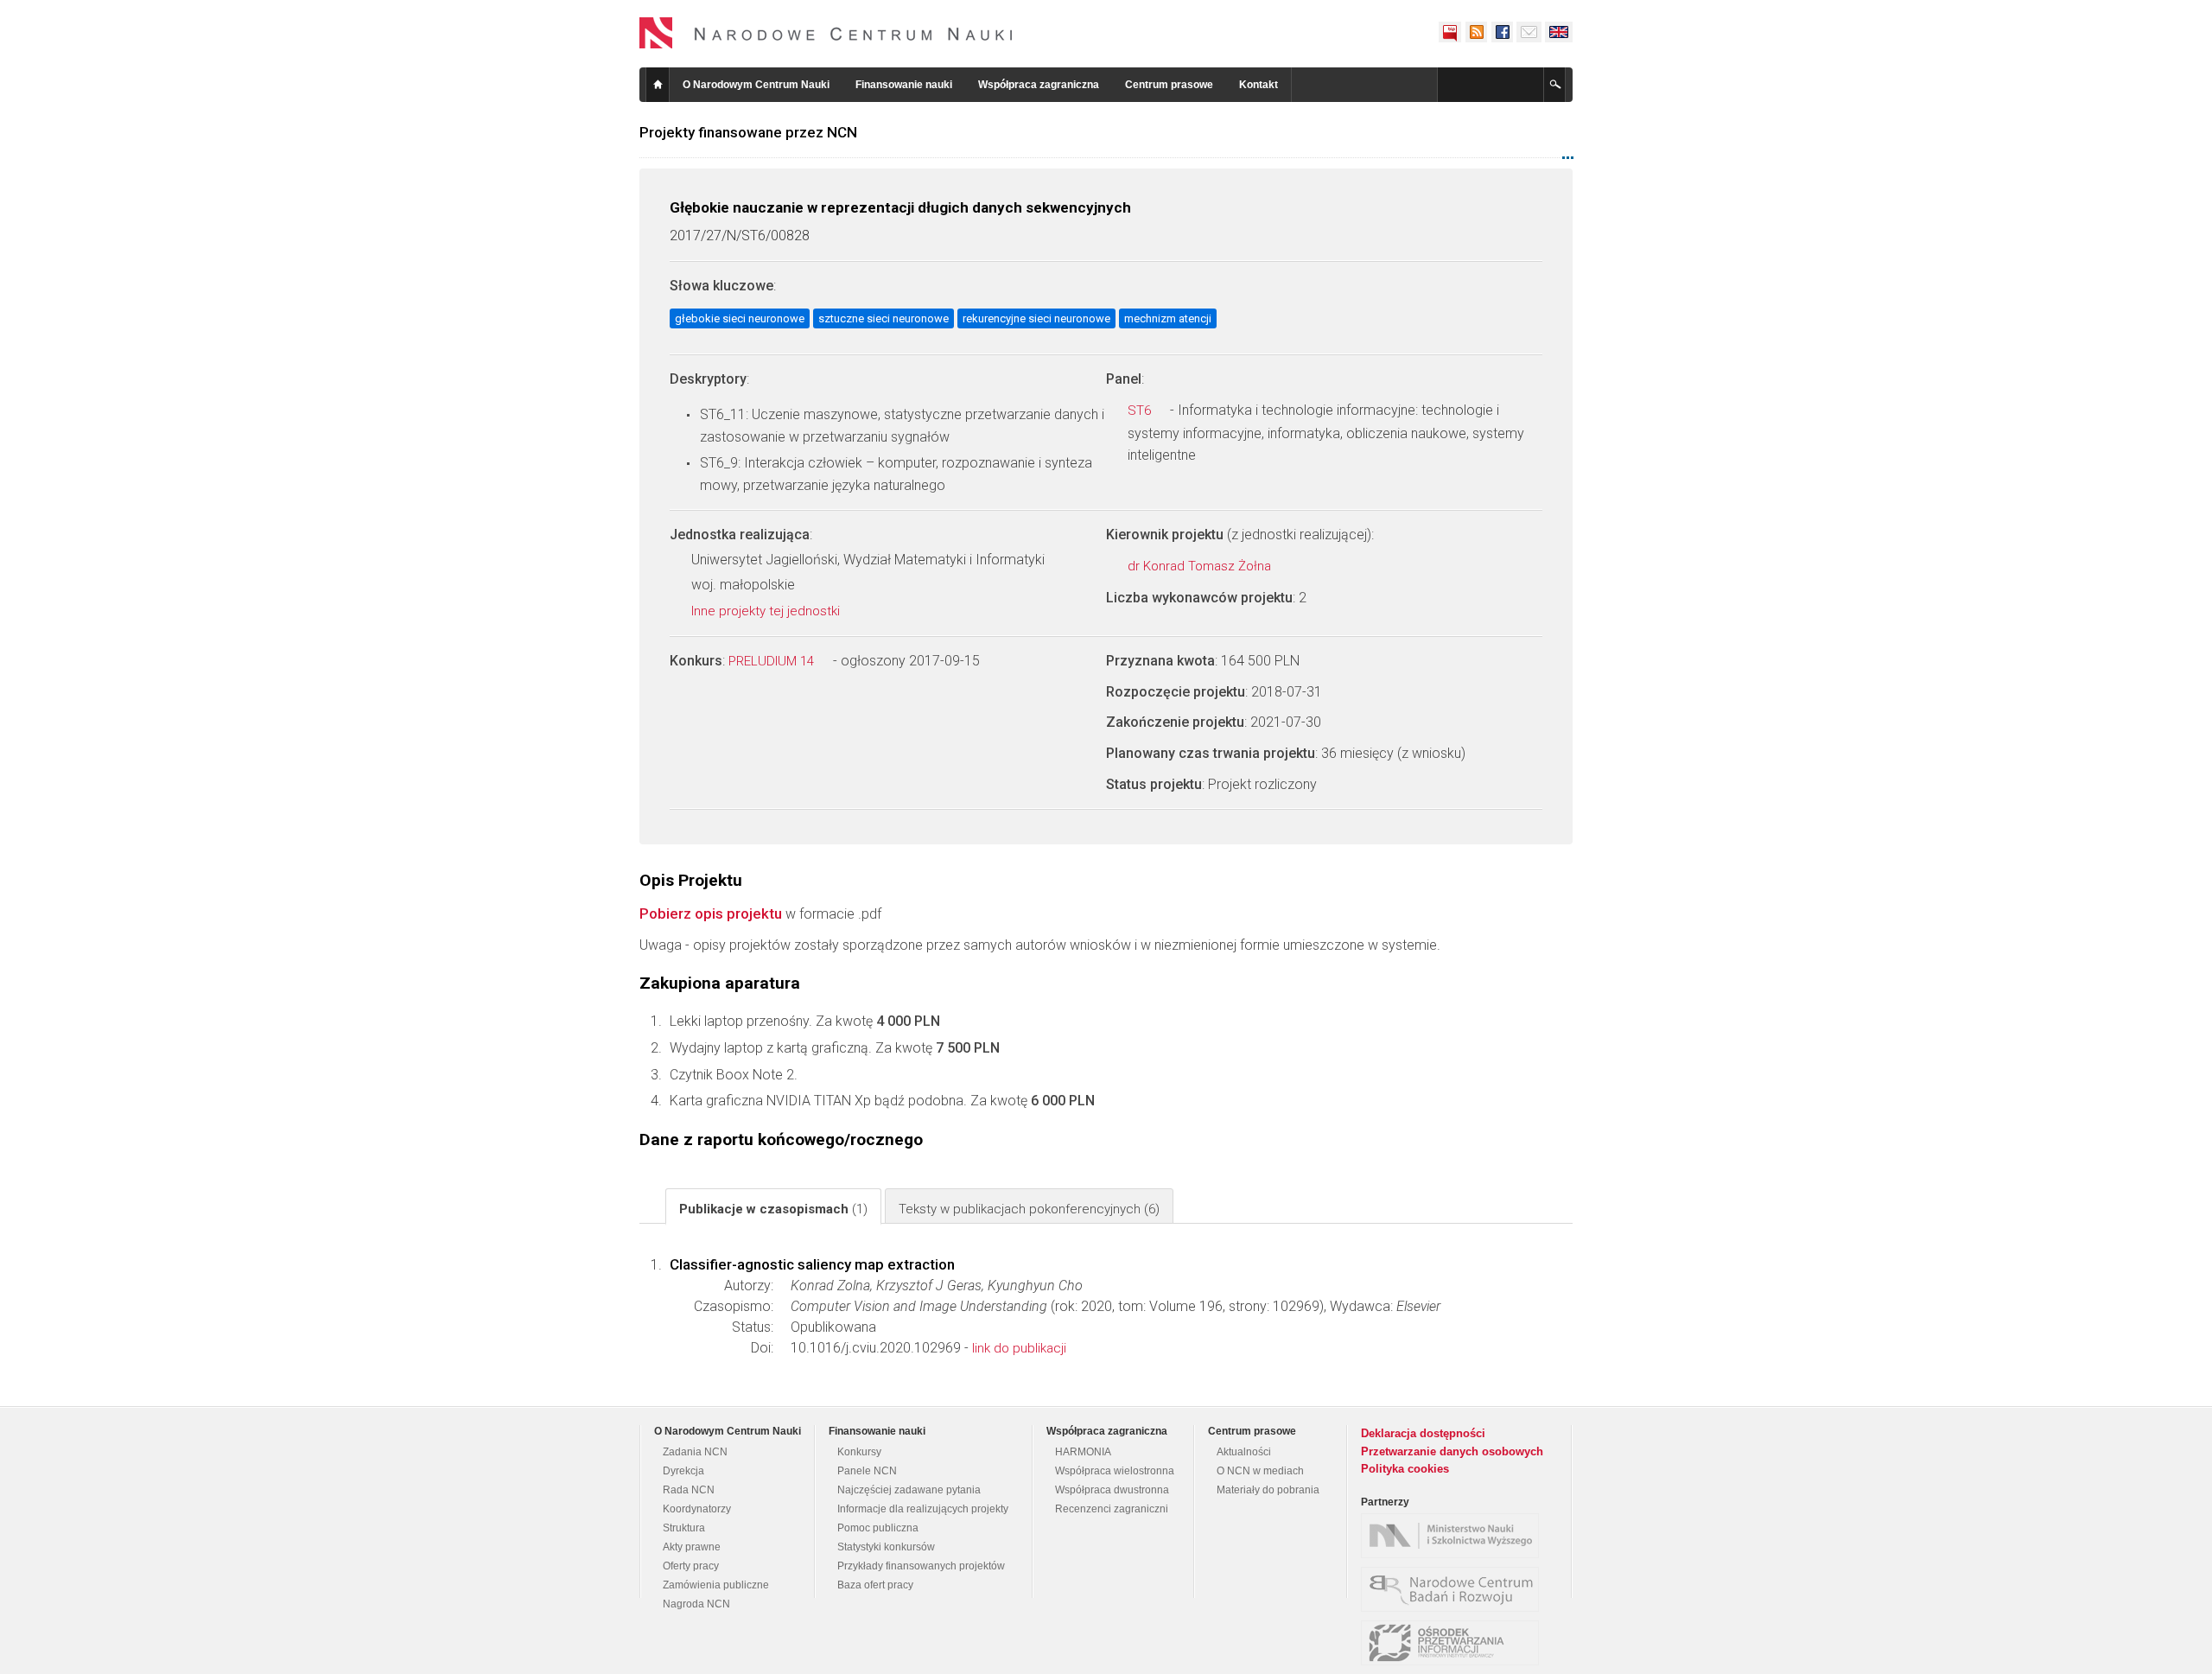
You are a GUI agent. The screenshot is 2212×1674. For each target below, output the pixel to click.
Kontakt (1259, 85)
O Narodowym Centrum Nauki (756, 85)
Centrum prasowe (1169, 85)
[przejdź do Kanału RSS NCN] (1476, 32)
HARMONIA (1083, 1452)
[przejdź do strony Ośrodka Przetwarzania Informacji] (1454, 1643)
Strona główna (658, 85)
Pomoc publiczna (878, 1528)
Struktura (684, 1528)
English (1559, 32)
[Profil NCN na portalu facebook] (1502, 32)
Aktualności (1244, 1452)
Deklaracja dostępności (1423, 1433)
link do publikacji (1019, 1348)
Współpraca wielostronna (1115, 1471)
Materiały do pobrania (1268, 1490)
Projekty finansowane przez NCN (748, 132)
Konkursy (859, 1452)
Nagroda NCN (696, 1604)
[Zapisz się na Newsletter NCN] (1529, 32)
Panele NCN (867, 1471)
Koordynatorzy (697, 1509)
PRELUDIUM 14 (773, 661)
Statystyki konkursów (886, 1547)
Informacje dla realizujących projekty (923, 1509)
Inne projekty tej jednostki (767, 611)
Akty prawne (692, 1547)
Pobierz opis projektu (711, 913)
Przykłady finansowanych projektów (921, 1566)
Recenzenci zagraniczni (1112, 1509)
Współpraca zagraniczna (1039, 85)
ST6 (1141, 411)
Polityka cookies (1405, 1469)
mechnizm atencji (1168, 318)
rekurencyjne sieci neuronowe (1036, 318)
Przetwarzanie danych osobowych (1452, 1451)
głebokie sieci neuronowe (740, 318)
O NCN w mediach (1260, 1471)
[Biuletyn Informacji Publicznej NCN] (1450, 32)
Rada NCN (689, 1490)
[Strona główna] (826, 33)
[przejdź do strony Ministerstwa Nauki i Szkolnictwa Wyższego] (1454, 1536)
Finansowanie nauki (904, 85)
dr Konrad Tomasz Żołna (1201, 566)
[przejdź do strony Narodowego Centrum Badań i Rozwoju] (1454, 1589)
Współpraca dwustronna (1112, 1490)
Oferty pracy (691, 1566)
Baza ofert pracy (875, 1585)
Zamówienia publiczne (716, 1585)
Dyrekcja (683, 1471)
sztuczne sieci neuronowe (884, 318)
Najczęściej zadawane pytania (909, 1490)
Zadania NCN (695, 1452)
